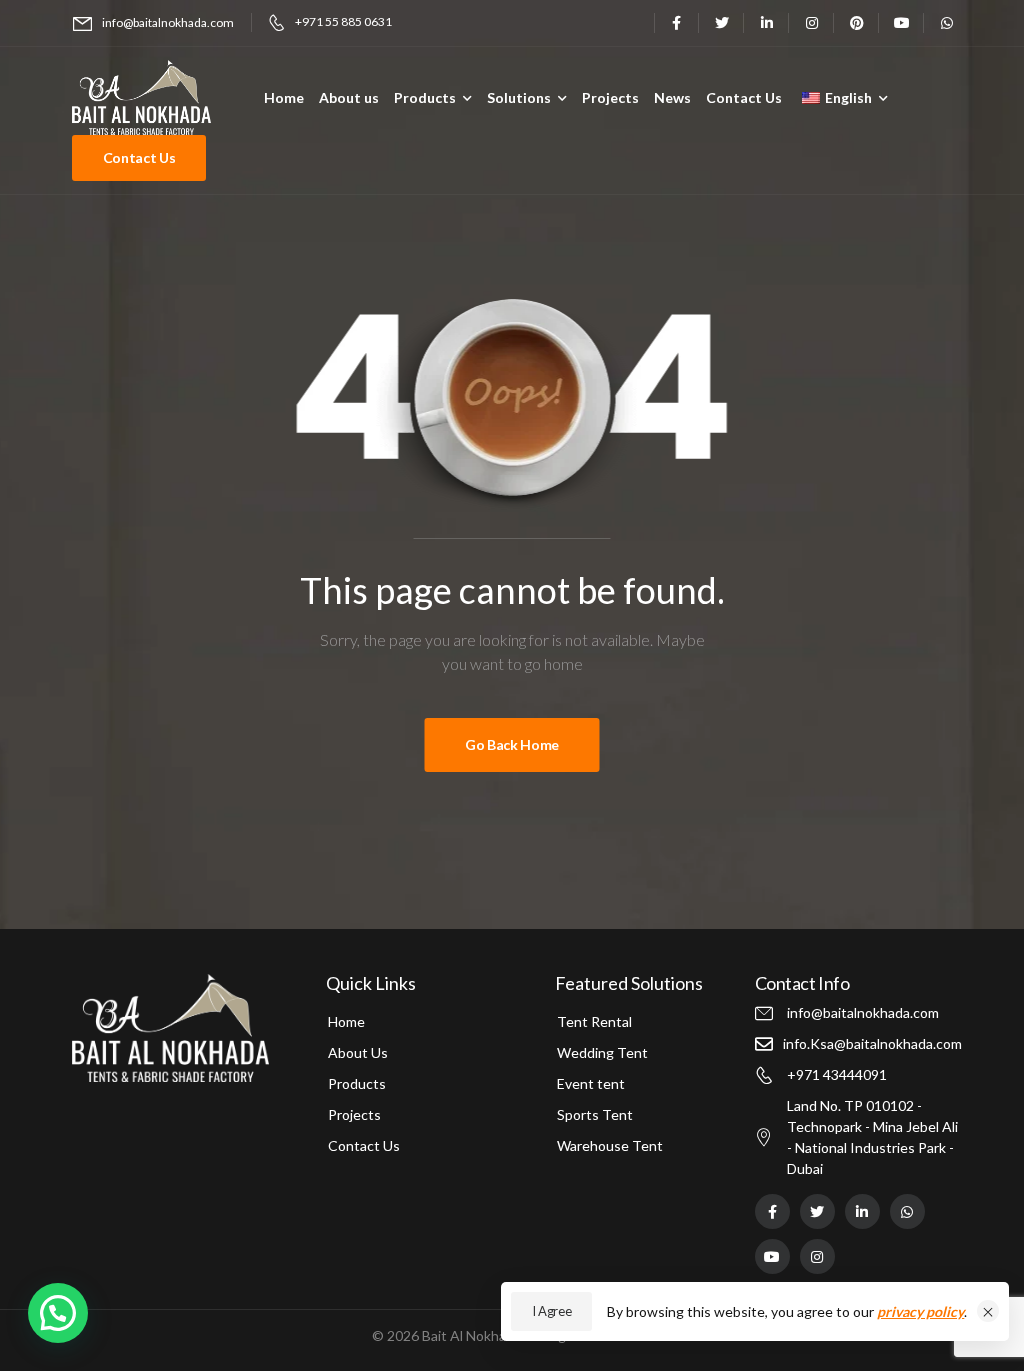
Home (284, 97)
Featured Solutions (629, 983)
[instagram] (811, 22)
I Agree (552, 1311)
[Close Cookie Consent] (988, 1311)
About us (349, 97)
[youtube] (901, 22)
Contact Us (744, 97)
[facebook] (676, 22)
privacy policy (920, 1311)
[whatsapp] (946, 22)
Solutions (519, 97)
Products (425, 97)
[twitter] (721, 22)
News (672, 97)
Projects (610, 97)
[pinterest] (856, 22)
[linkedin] (766, 22)
